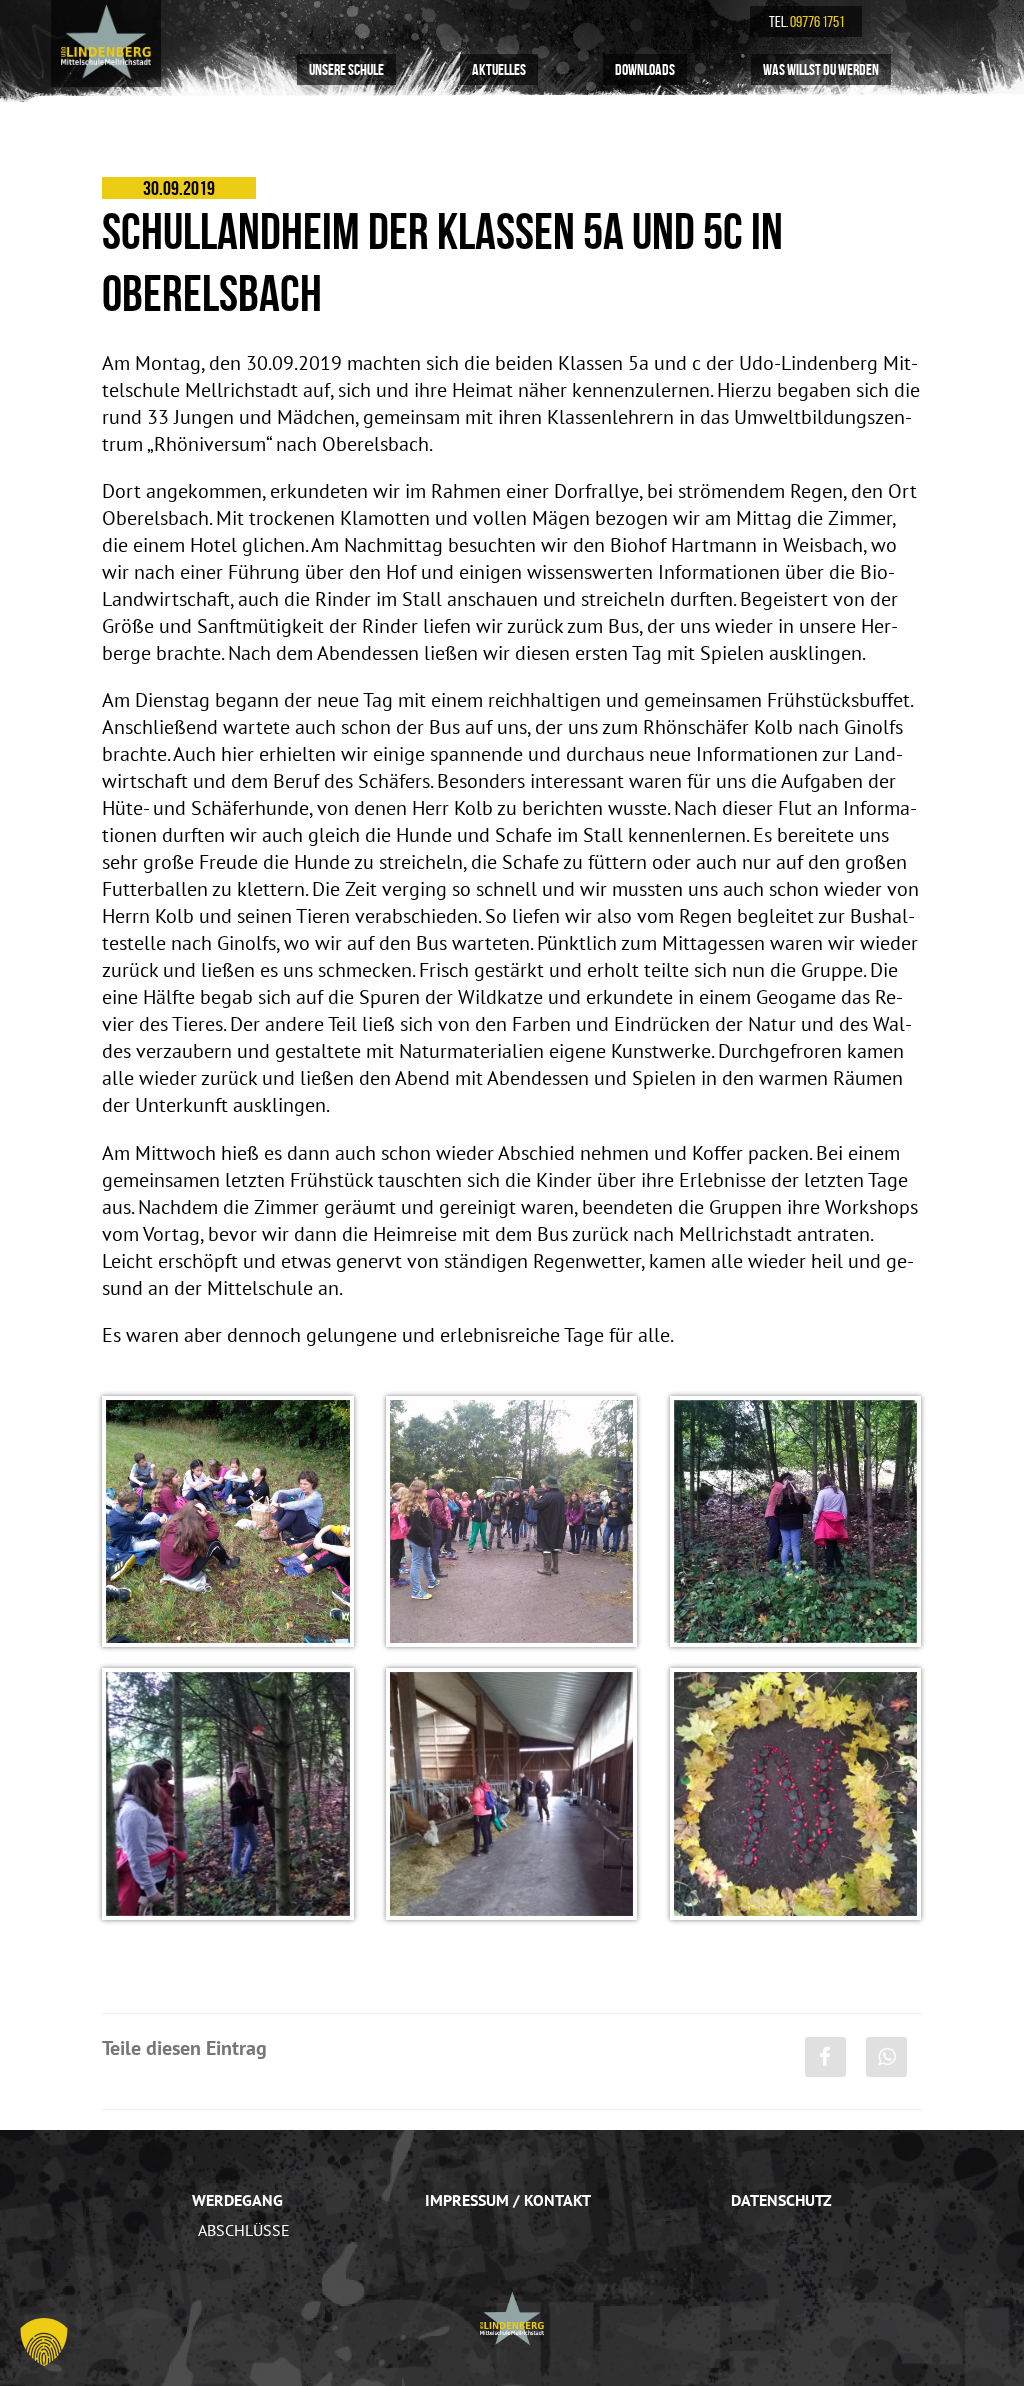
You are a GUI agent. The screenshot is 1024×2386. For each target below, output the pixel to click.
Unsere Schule (346, 69)
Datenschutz (781, 2200)
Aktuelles (499, 69)
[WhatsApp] (886, 2057)
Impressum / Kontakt (508, 2200)
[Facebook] (825, 2057)
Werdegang (237, 2200)
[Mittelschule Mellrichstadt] (106, 42)
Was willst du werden (821, 69)
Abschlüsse (244, 2230)
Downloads (645, 69)
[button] (44, 2342)
